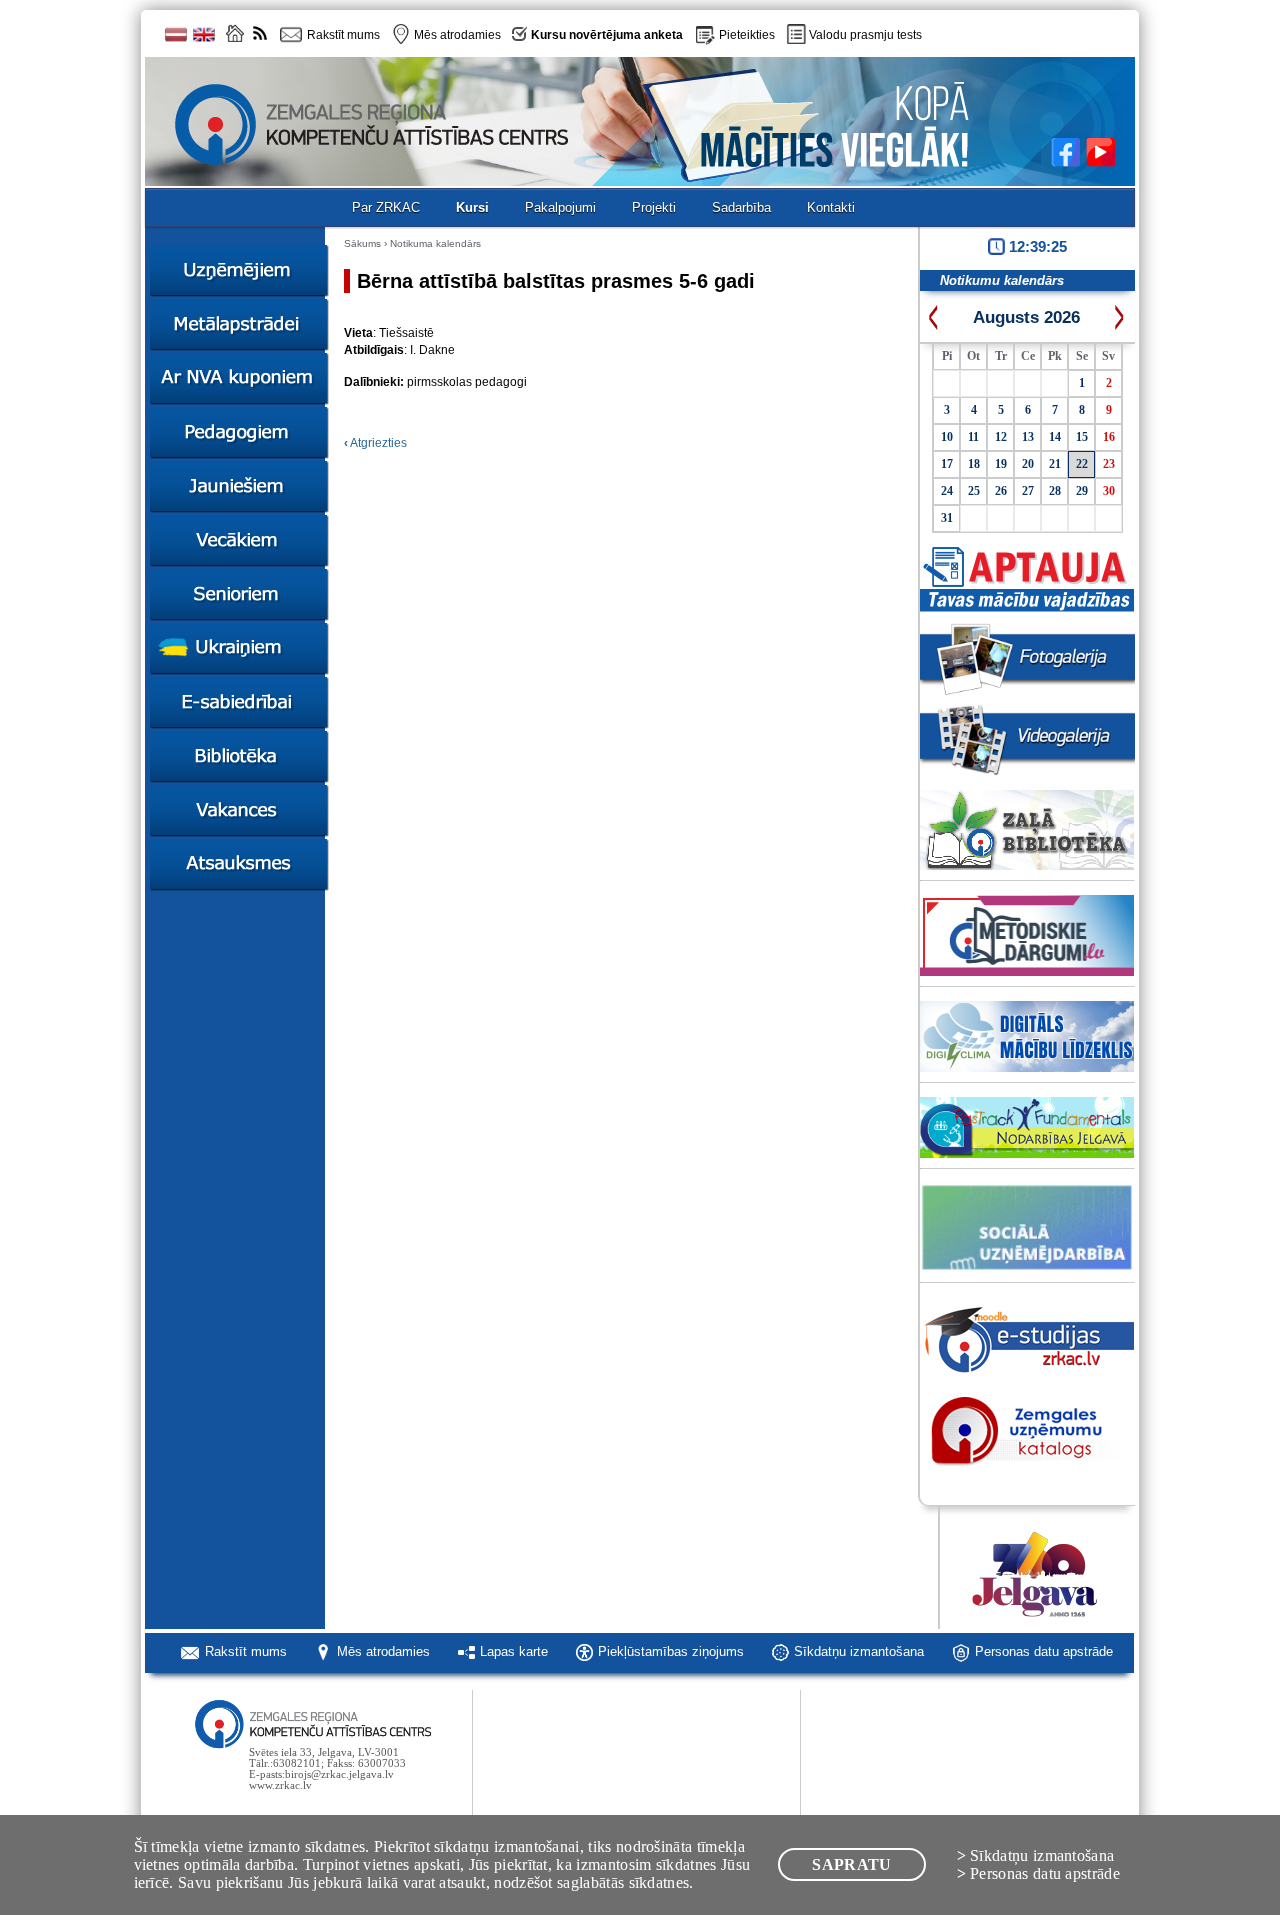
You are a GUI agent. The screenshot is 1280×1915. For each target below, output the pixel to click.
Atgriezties (375, 443)
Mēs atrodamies (383, 1651)
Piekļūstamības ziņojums (671, 1651)
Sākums (362, 243)
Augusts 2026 (1026, 317)
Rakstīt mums (246, 1651)
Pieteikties (747, 35)
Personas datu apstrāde (1044, 1651)
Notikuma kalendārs (435, 243)
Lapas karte (514, 1651)
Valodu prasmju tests (865, 35)
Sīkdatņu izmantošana (859, 1651)
